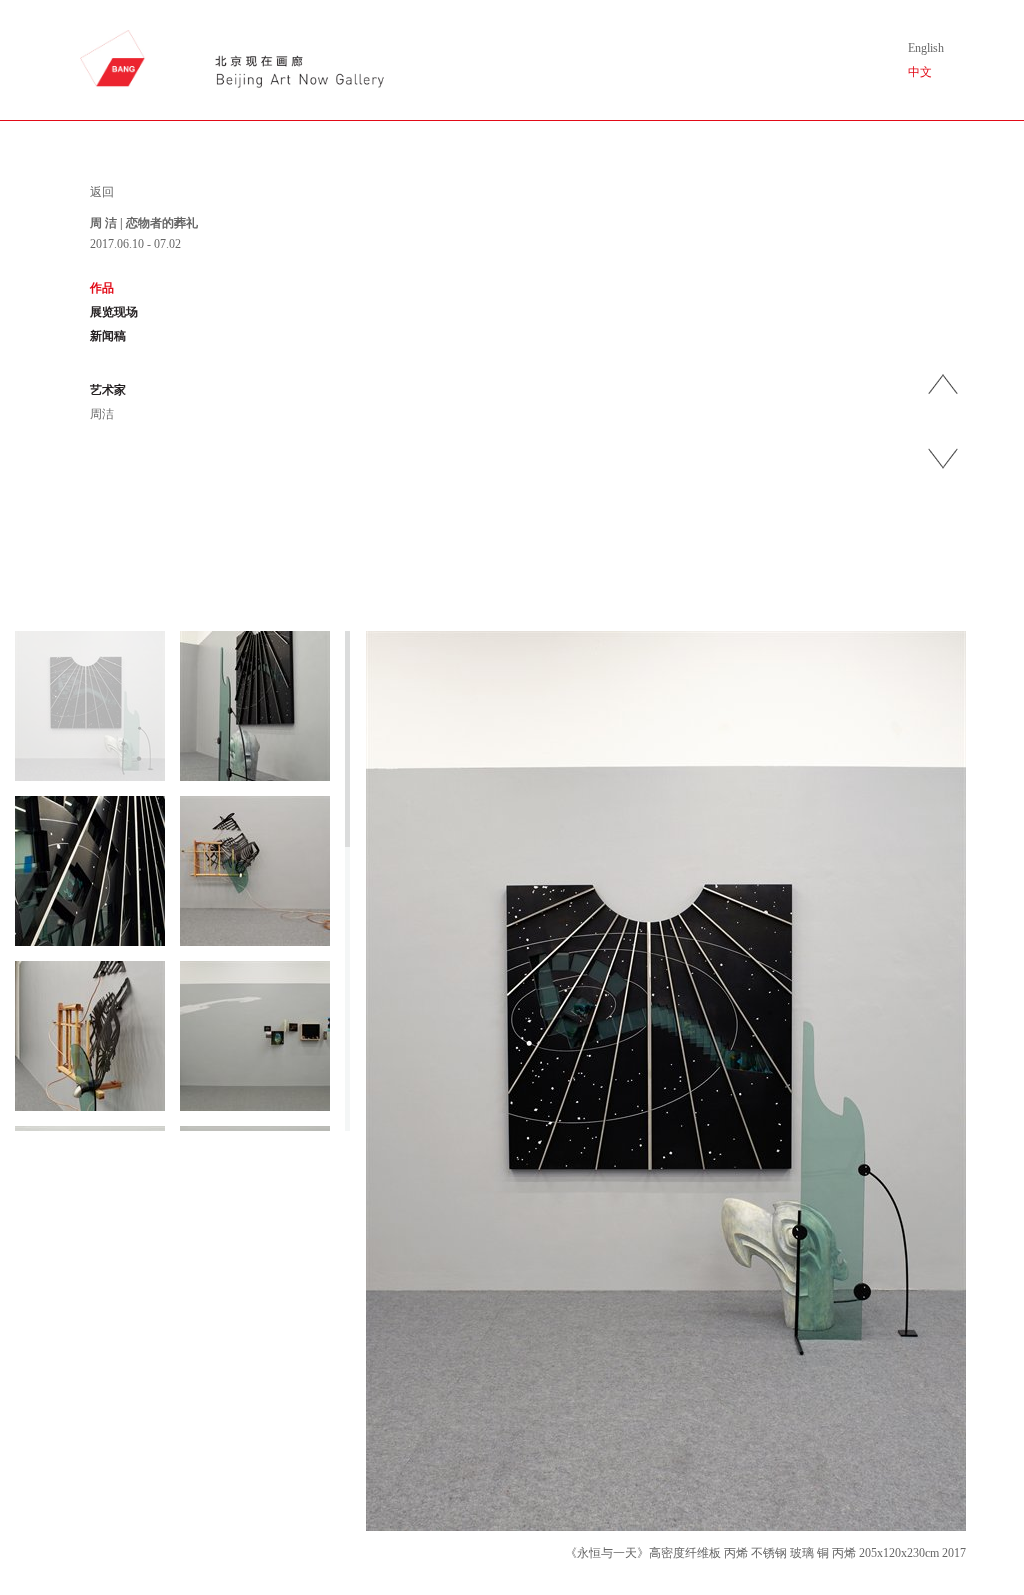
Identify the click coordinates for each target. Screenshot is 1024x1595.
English (926, 48)
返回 (102, 192)
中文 (920, 72)
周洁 (102, 414)
